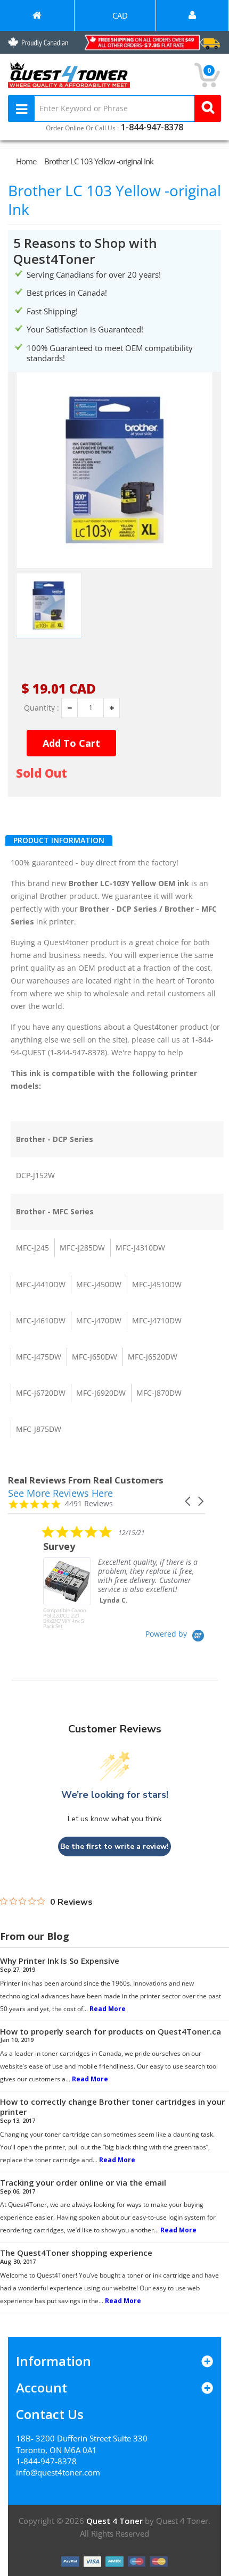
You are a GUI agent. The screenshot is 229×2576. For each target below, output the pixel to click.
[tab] (59, 840)
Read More (108, 2009)
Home (26, 161)
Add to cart (71, 743)
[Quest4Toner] (37, 15)
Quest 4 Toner (116, 2521)
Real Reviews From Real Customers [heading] (86, 1480)
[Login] (192, 15)
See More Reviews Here (60, 1493)
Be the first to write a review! (114, 1846)
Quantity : (42, 708)
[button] (189, 1501)
